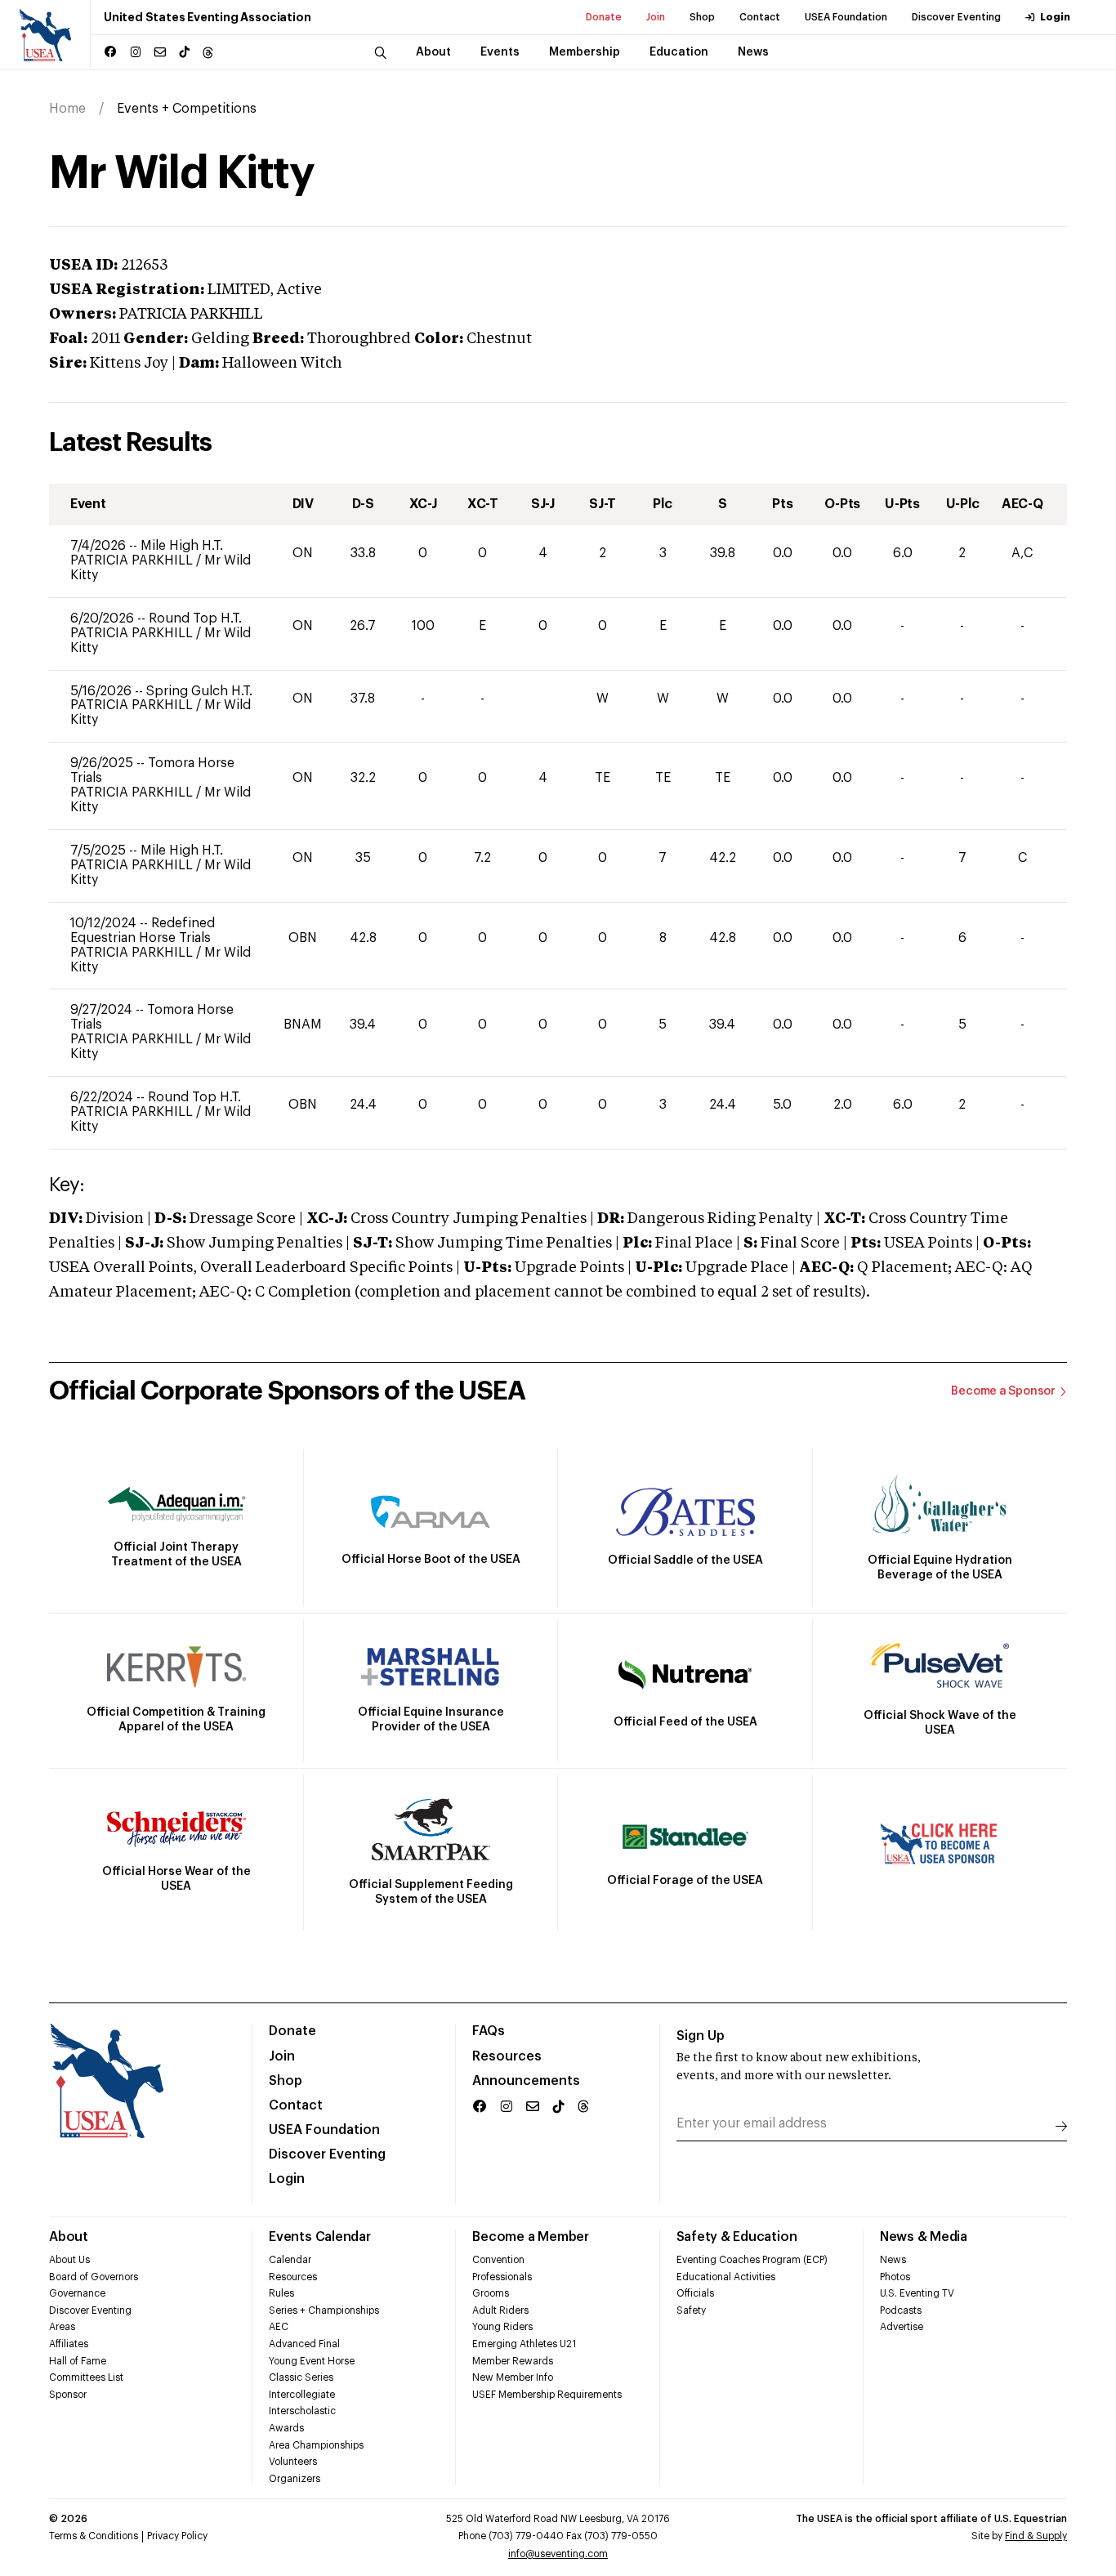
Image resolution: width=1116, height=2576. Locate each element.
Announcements (526, 2081)
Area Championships (316, 2445)
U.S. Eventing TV (917, 2293)
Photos (895, 2277)
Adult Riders (500, 2310)
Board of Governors (94, 2277)
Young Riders (502, 2327)
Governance (77, 2293)
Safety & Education (737, 2237)
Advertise (902, 2327)
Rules (281, 2293)
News (893, 2260)
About (69, 2237)
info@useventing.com (558, 2554)
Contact (760, 17)
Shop (702, 17)
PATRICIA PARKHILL (133, 560)
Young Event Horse (312, 2361)
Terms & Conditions (94, 2536)
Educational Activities (726, 2277)
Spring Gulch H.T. (199, 691)
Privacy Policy (177, 2536)
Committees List (86, 2377)
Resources (507, 2056)
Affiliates (69, 2344)
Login (1055, 17)
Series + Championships (324, 2310)
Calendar (290, 2260)
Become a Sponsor (1003, 1391)
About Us (69, 2260)
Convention (498, 2260)
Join (656, 17)
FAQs (489, 2031)
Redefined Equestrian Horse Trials (143, 931)
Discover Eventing (956, 17)
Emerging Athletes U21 (524, 2344)
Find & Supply (1036, 2536)
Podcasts (901, 2310)
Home (67, 109)
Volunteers (293, 2462)
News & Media (924, 2237)
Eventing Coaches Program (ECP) (752, 2260)
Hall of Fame (78, 2361)
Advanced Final (304, 2344)
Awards (286, 2428)
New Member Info (513, 2377)
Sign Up (701, 2036)
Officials (695, 2293)
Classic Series (301, 2377)
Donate (604, 17)
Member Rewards (513, 2361)
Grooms (491, 2293)
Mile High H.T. (182, 546)
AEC (279, 2327)
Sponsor (68, 2395)
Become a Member (530, 2237)
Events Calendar (319, 2237)
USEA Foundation (846, 17)
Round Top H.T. (195, 618)
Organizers (295, 2479)
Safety (691, 2310)
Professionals (502, 2277)
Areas (62, 2327)
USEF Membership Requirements (547, 2395)
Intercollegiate (302, 2395)
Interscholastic (302, 2411)
